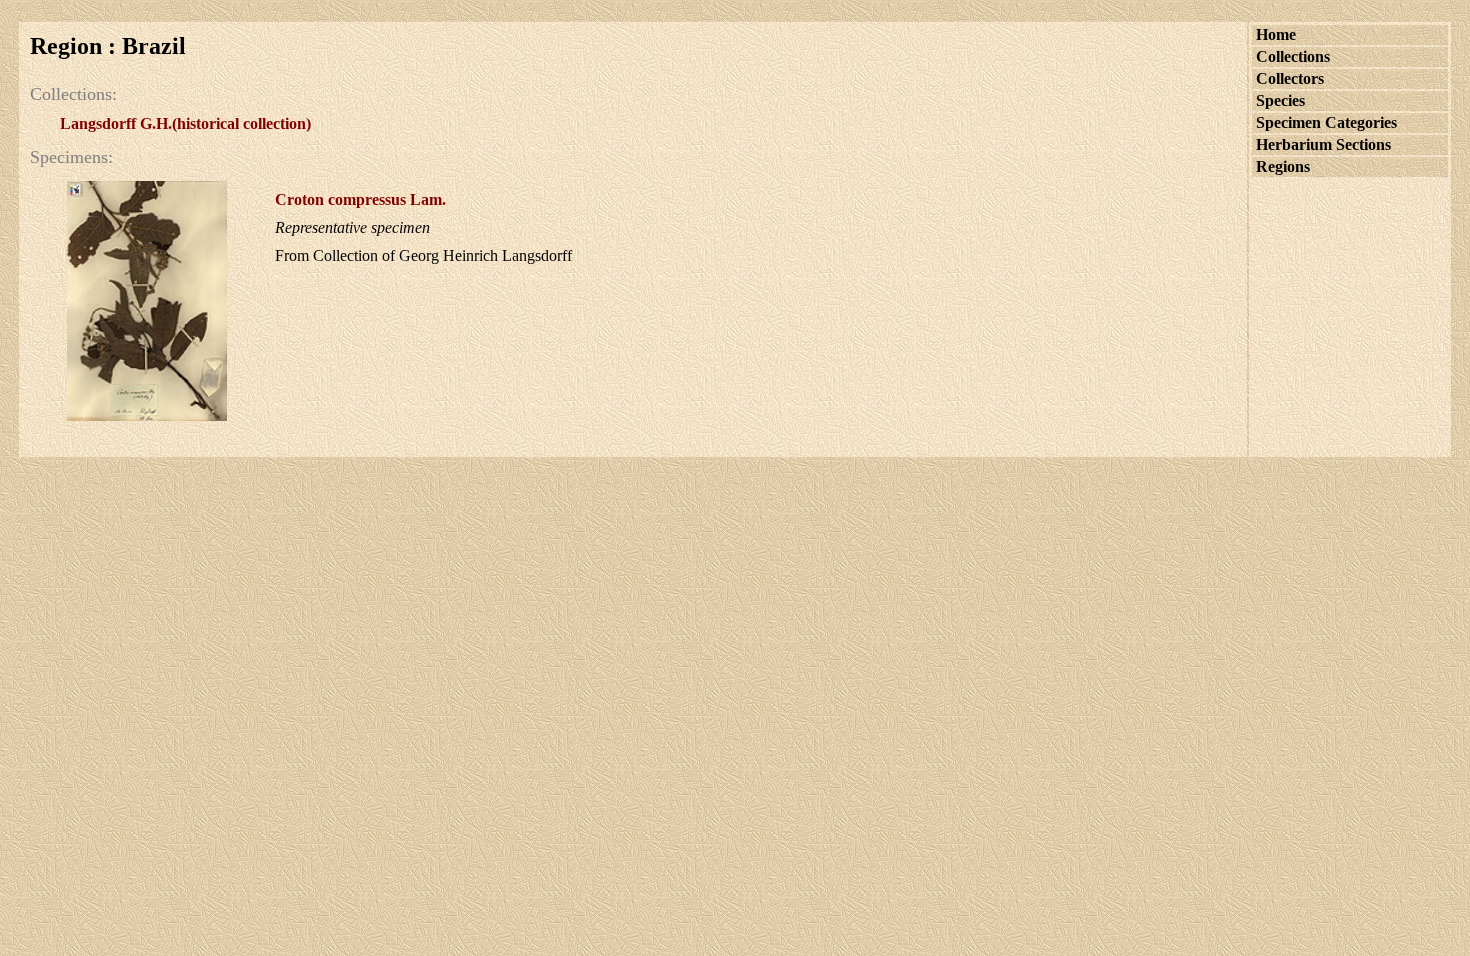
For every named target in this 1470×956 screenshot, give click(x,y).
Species (1280, 100)
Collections (1293, 56)
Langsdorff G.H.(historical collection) (185, 123)
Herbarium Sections (1323, 144)
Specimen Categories (1326, 122)
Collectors (1290, 78)
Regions (1283, 166)
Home (1276, 34)
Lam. (360, 199)
